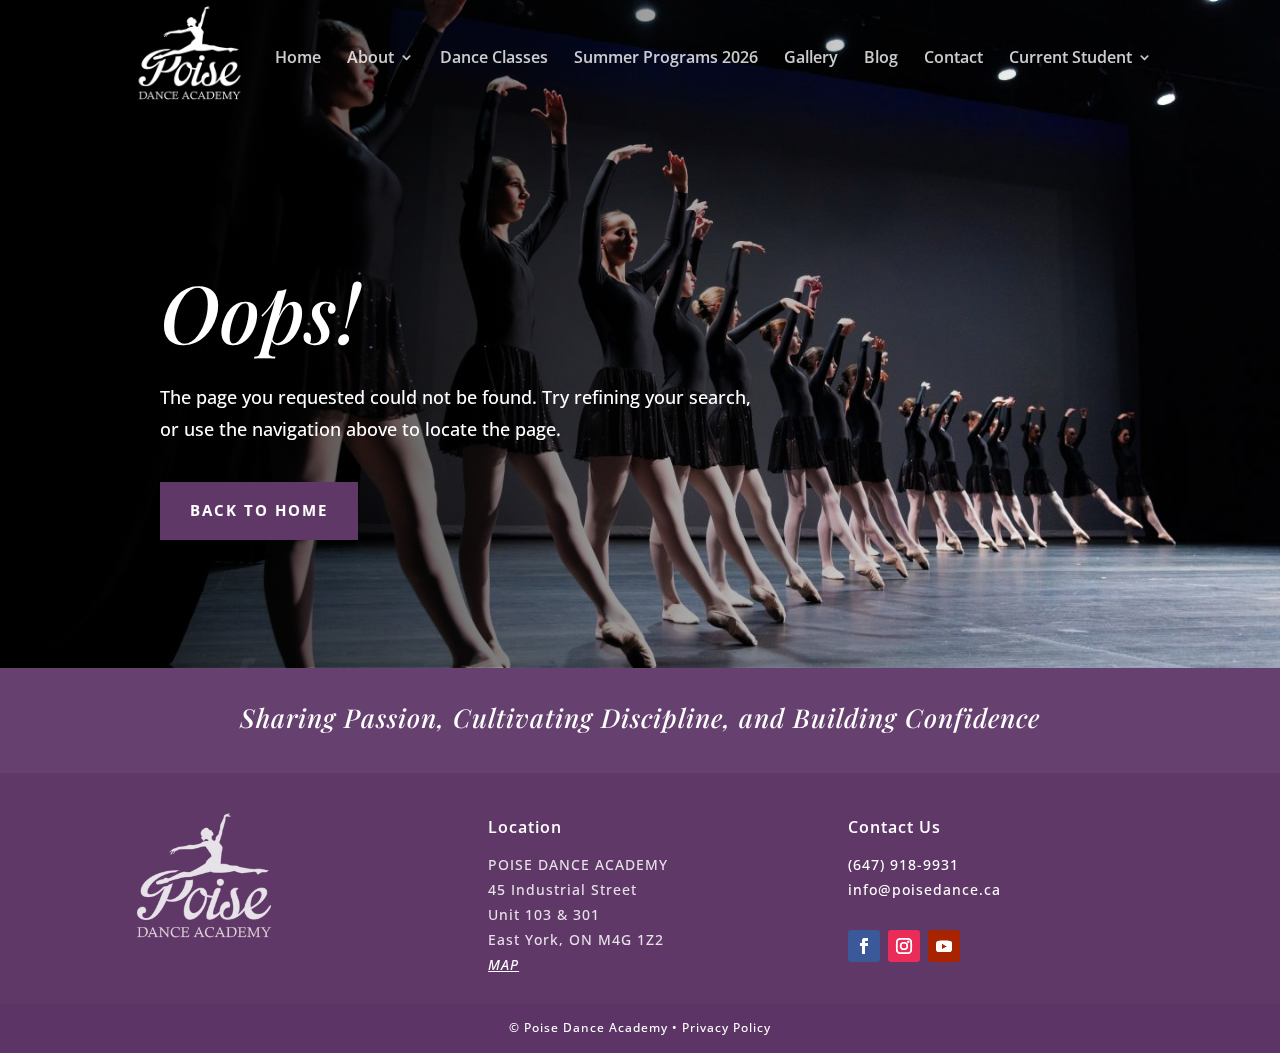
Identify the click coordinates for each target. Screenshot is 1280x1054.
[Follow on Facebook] (864, 946)
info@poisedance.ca (924, 889)
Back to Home (259, 510)
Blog (881, 59)
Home (298, 59)
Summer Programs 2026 (666, 59)
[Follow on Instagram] (904, 946)
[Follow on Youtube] (944, 946)
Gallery (811, 59)
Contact (953, 59)
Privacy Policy (726, 1027)
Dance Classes (494, 59)
